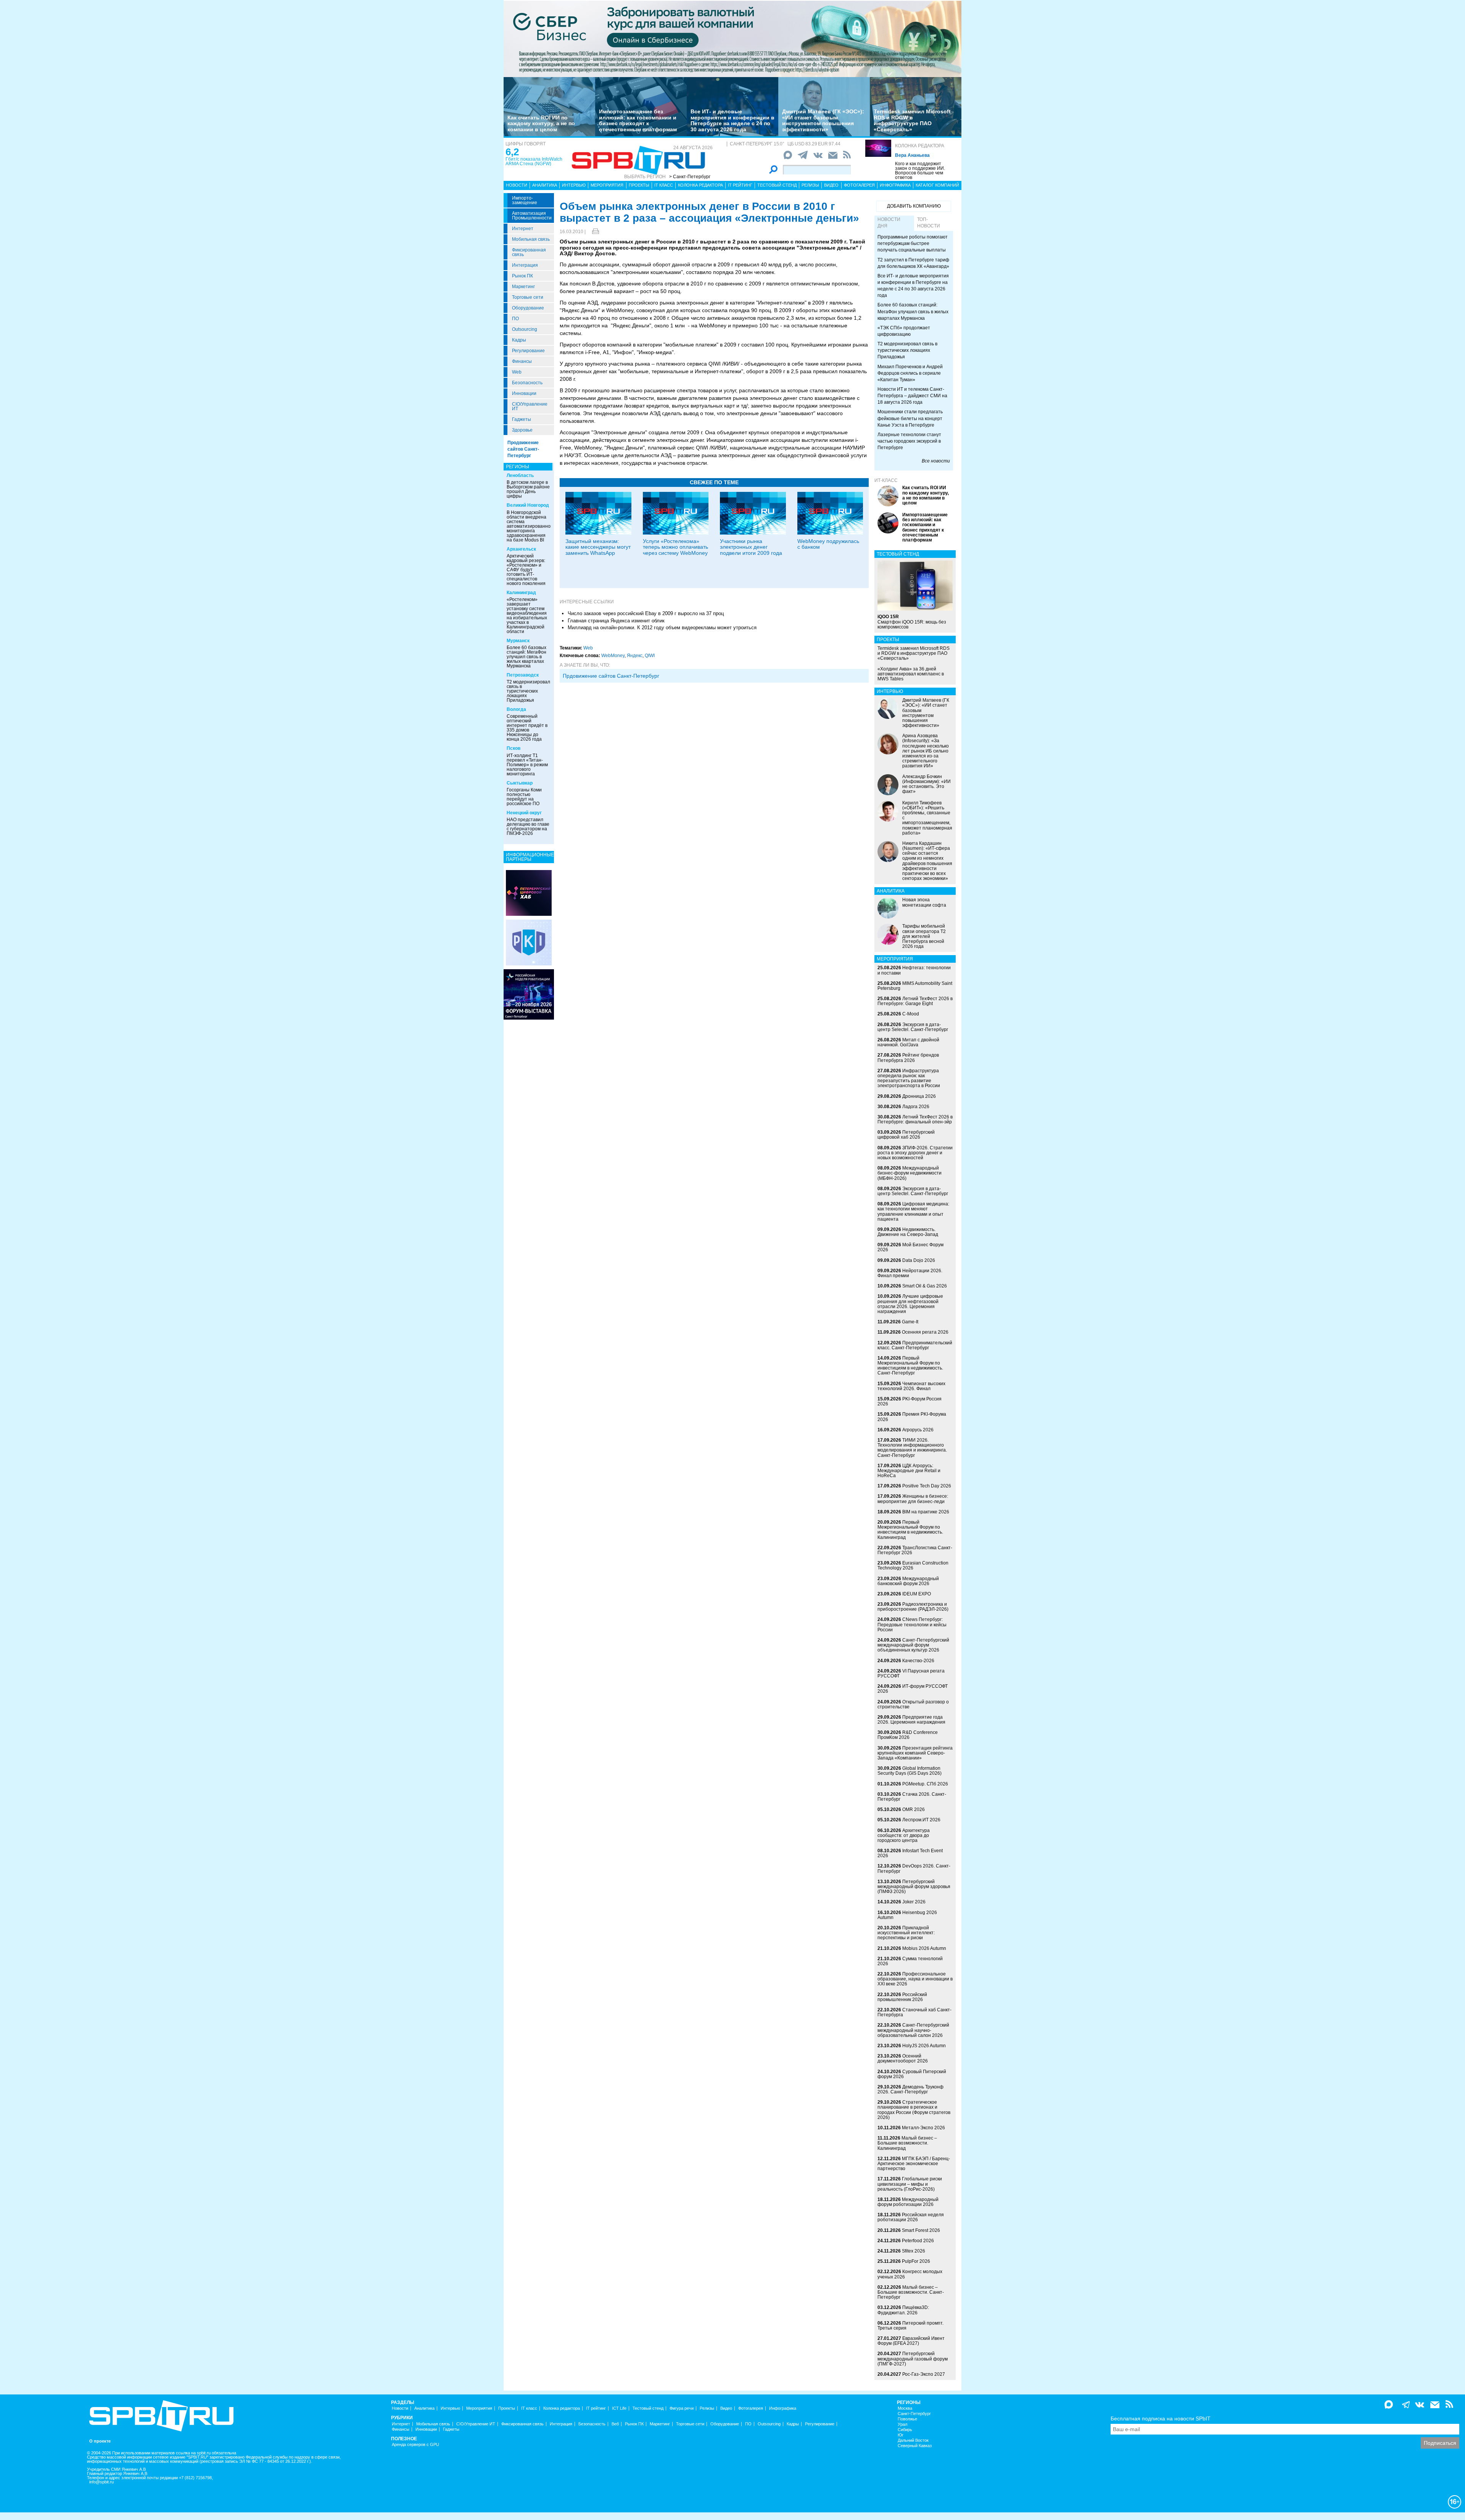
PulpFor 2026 (916, 2261)
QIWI (650, 656)
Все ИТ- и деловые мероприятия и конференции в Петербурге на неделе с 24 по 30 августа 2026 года (732, 120)
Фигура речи (682, 2408)
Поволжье (907, 2419)
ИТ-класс (886, 480)
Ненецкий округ (524, 813)
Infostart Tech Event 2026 (910, 1853)
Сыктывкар (520, 783)
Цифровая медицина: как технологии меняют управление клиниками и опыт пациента (913, 1212)
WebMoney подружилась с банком (828, 544)
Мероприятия (607, 185)
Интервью (574, 185)
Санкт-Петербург (914, 2414)
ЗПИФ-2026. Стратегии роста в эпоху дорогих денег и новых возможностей (915, 1153)
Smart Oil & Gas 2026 (925, 1286)
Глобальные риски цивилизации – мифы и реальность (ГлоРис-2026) (910, 2184)
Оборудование (528, 308)
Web (517, 372)
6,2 (512, 152)
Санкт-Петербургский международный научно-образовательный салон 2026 (913, 2030)
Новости (517, 185)
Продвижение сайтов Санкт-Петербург (523, 449)
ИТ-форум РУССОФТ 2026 (913, 1689)
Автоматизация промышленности (532, 216)
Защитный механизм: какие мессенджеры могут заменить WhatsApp (598, 547)
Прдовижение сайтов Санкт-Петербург (611, 676)
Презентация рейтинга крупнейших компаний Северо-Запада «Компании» (915, 1753)
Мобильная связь (531, 239)
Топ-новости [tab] (929, 223)
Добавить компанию (914, 206)
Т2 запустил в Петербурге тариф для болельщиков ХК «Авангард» (913, 263)
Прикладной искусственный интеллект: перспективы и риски (906, 1933)
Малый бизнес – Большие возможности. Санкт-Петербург (911, 2292)
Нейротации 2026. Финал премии (910, 1273)
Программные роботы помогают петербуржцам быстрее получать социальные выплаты (913, 243)
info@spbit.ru (101, 2482)
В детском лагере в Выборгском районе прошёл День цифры (528, 489)
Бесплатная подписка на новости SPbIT (1161, 2418)
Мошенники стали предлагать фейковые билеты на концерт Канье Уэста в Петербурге (910, 418)
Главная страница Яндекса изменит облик (616, 621)
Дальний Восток (913, 2440)
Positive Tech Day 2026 (927, 1486)
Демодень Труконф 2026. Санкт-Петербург (910, 2089)
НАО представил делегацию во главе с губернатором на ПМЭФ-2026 (528, 827)
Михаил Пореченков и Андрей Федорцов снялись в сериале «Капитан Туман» (910, 373)
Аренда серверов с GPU (415, 2445)
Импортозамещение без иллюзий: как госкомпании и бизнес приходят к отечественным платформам (638, 120)
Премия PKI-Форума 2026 (912, 1417)
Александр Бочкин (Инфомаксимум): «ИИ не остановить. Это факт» (926, 784)
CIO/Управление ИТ (530, 406)
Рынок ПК (522, 276)
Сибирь (905, 2430)
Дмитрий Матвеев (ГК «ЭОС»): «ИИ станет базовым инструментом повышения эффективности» (823, 120)
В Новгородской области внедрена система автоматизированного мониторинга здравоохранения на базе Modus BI (531, 526)
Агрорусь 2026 (918, 1430)
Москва (905, 2408)
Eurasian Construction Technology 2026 (913, 1565)
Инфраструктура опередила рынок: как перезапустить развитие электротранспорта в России (909, 1078)
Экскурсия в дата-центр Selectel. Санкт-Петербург (913, 1027)
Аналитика (545, 185)
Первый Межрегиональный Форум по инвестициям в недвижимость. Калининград (910, 1530)
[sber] (732, 39)
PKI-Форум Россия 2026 (910, 1401)
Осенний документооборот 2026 (903, 2058)
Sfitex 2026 (914, 2251)
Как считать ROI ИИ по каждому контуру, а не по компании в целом (541, 123)
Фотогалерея (859, 185)
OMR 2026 (914, 1809)
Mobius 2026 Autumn (924, 1948)
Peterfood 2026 (918, 2241)
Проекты (639, 185)
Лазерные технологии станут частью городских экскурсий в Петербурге (909, 441)
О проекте (100, 2441)
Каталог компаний (937, 185)
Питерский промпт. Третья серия (910, 2326)
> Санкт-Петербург (690, 177)
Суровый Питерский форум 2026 (912, 2074)
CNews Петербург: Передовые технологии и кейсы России (912, 1624)
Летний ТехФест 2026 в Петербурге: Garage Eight (915, 1001)
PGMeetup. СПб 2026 (925, 1784)
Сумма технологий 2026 (910, 1961)
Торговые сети (528, 297)
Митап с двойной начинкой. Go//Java (908, 1042)
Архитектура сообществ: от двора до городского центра (904, 1835)
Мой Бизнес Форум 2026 (910, 1247)
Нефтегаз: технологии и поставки (914, 970)
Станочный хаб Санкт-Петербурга (914, 2012)
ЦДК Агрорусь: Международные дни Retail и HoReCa (909, 1471)
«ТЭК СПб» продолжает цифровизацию (904, 331)
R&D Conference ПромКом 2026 (908, 1735)
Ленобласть (520, 475)
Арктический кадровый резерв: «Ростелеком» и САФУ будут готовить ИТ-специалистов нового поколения (526, 570)
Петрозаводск (523, 675)
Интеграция (525, 265)
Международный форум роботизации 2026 (908, 2202)
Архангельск (521, 549)
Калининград (521, 593)
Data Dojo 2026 (919, 1260)
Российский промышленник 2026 (902, 1997)
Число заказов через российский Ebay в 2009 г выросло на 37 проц (646, 613)
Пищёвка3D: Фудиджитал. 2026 (903, 2310)
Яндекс (635, 656)
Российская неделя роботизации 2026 (911, 2217)
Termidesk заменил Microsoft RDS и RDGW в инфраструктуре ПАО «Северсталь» (912, 120)
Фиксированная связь (529, 252)
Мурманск (518, 641)
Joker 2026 (914, 1902)
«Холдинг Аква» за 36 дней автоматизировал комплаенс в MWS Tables (911, 674)
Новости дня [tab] (889, 223)
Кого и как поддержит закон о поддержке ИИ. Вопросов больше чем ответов (920, 171)
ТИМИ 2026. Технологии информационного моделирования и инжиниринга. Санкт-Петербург (912, 1448)
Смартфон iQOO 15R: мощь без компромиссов (912, 622)
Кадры (519, 340)
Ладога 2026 (916, 1107)
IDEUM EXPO (917, 1594)
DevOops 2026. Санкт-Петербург (914, 1868)
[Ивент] (529, 893)
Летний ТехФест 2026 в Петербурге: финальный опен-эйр (915, 1119)
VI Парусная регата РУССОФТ (911, 1673)
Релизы (810, 185)
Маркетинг (523, 287)
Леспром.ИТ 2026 (921, 1820)
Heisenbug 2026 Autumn (907, 1915)
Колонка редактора (920, 146)
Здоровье (522, 430)
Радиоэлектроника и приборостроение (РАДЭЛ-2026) (913, 1607)
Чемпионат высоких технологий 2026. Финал (911, 1386)
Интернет (523, 229)
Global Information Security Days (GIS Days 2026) (910, 1771)
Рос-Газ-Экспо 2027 (924, 2374)
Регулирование (528, 351)
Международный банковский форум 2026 (908, 1581)
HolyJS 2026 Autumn (924, 2046)
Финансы (522, 361)
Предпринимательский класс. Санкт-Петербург (915, 1345)
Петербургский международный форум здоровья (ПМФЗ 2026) (914, 1887)
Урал (902, 2424)
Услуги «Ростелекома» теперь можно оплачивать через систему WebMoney (675, 547)
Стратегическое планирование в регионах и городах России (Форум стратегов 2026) (914, 2110)
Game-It (910, 1322)
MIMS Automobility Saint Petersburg (915, 986)
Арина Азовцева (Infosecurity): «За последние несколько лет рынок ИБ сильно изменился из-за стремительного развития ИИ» (926, 751)
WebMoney (613, 656)
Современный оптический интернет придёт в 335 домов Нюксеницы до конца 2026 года (527, 728)
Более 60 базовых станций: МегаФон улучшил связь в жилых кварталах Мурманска (526, 657)
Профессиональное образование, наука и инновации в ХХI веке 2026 (915, 1979)
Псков (514, 748)
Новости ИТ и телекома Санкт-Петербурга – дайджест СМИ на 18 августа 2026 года (912, 396)
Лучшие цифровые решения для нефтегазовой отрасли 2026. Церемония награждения (910, 1304)
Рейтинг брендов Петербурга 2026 (908, 1058)
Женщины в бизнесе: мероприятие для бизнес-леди (913, 1499)
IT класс (664, 185)
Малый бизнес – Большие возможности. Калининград (907, 2143)
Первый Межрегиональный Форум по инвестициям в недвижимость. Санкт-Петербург (910, 1366)
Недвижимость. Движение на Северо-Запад (908, 1232)
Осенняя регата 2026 (925, 1332)
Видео (831, 185)
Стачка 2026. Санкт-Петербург (912, 1797)
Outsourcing (525, 329)
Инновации (524, 393)
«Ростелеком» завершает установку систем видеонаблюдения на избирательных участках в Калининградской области (527, 615)
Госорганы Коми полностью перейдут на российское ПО (524, 797)
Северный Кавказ (915, 2446)
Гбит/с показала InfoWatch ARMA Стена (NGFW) (534, 161)
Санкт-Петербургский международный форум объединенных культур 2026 (913, 1645)
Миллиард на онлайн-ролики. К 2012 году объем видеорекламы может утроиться (662, 628)
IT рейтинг (740, 185)
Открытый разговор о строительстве (913, 1704)
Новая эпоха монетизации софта (924, 902)
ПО (515, 319)
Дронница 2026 (919, 1096)
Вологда (516, 709)
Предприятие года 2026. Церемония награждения (911, 1720)
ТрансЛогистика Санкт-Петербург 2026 (915, 1550)
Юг (901, 2435)
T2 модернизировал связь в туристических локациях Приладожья (528, 691)
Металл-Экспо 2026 (923, 2128)
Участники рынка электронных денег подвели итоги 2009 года (751, 547)
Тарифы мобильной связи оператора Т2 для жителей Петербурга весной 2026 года (924, 936)
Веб (615, 2424)
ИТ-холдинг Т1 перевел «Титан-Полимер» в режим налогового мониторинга (527, 765)
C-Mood (911, 1014)
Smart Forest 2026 (921, 2230)
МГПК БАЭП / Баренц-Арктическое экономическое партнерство (914, 2164)
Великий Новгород (528, 505)
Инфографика (895, 185)
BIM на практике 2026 (926, 1512)
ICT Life (619, 2408)
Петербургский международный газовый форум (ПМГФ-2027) (913, 2359)
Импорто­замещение (525, 200)
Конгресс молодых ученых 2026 (910, 2274)
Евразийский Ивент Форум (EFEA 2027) (911, 2341)
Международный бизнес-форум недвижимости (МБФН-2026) (910, 1173)
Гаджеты (522, 419)
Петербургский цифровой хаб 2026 (906, 1135)
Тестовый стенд (777, 185)
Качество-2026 (918, 1661)
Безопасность (527, 383)
